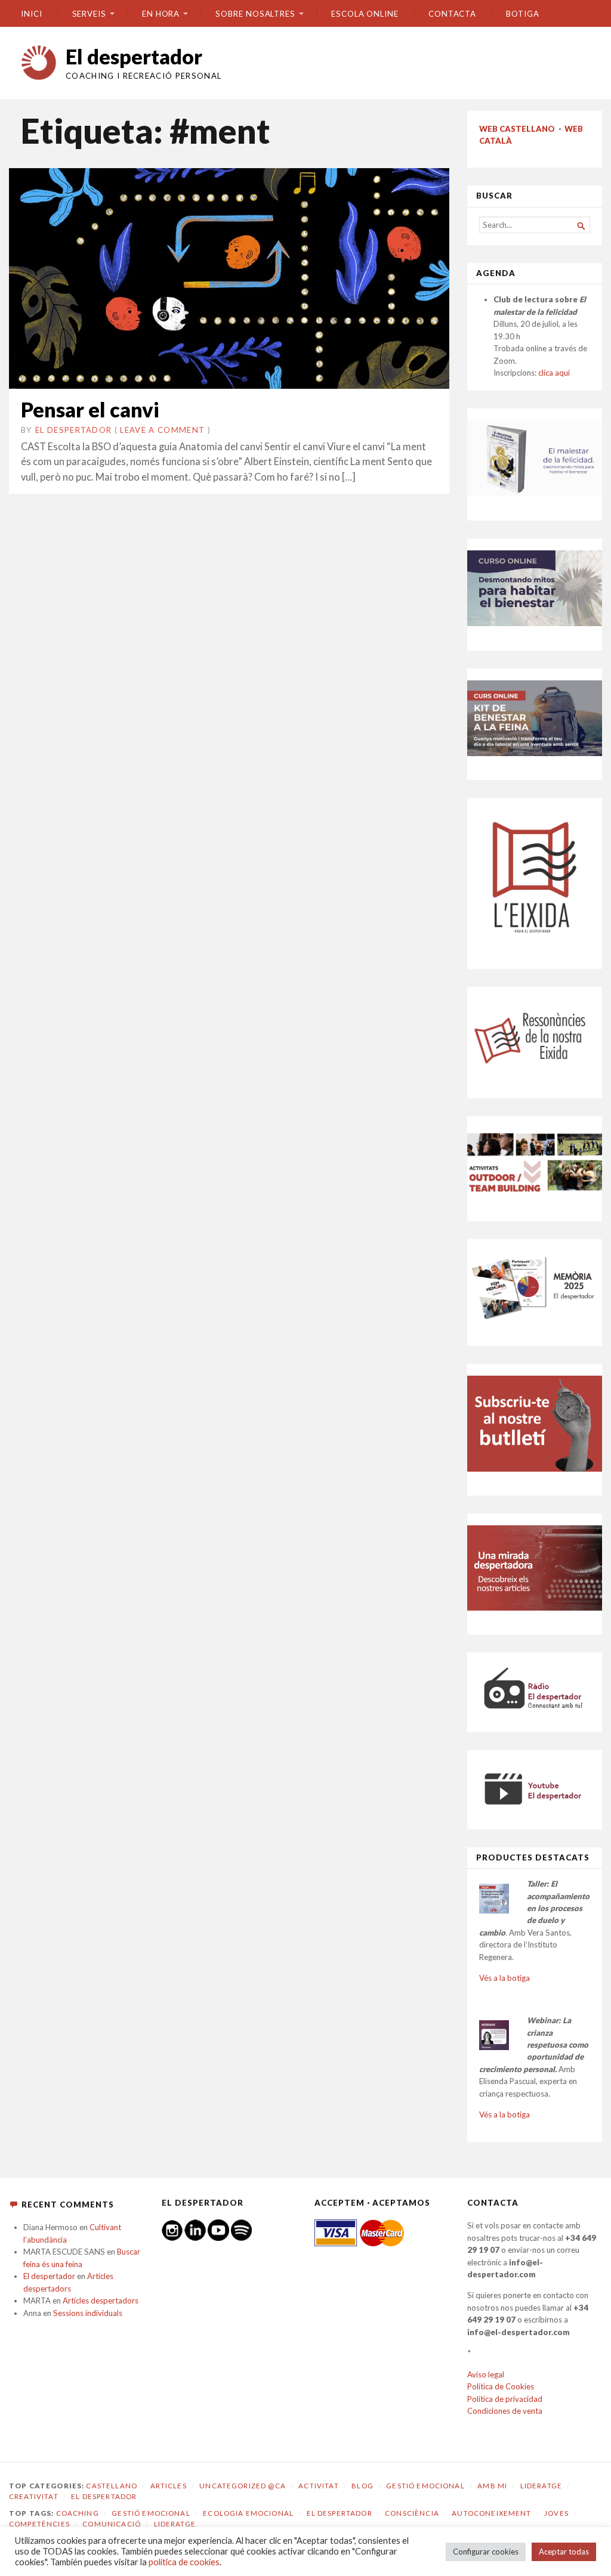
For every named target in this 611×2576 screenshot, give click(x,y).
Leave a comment (162, 430)
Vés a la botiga (504, 1978)
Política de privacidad (505, 2399)
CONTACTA (452, 14)
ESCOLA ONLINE (365, 14)
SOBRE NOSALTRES (255, 14)
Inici (32, 14)
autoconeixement (491, 2513)
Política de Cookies (501, 2386)
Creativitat (34, 2496)
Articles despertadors (101, 2301)
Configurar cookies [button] (486, 2552)
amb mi (492, 2486)
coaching (78, 2513)
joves (556, 2513)
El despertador (134, 56)
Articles (169, 2486)
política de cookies (184, 2562)
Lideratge (541, 2486)
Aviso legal (486, 2374)
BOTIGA (523, 14)
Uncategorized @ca (243, 2486)
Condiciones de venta (505, 2411)
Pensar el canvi (90, 409)
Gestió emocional (425, 2486)
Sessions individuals (88, 2313)
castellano (112, 2486)
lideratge (175, 2524)
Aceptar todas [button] (564, 2552)
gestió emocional (151, 2513)
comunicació (112, 2524)
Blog (362, 2486)
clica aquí (554, 373)
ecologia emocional (248, 2513)
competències (39, 2524)
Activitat (318, 2486)
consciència (412, 2513)
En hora (161, 14)
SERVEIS (89, 14)
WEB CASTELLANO (517, 129)
